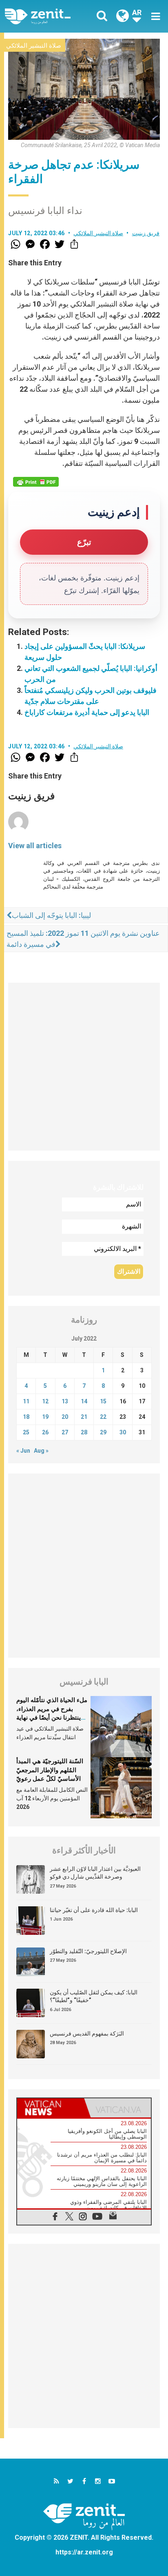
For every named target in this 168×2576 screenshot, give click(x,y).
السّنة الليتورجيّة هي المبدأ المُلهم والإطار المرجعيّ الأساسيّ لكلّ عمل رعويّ (50, 1770)
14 (84, 1401)
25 (26, 1432)
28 (84, 1432)
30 (123, 1432)
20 (65, 1417)
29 (103, 1432)
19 (45, 1417)
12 (45, 1401)
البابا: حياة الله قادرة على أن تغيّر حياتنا (94, 1910)
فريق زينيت (146, 233)
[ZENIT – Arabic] (47, 17)
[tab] (51, 2108)
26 (45, 1432)
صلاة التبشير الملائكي (34, 46)
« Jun (23, 1451)
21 (84, 1417)
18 (26, 1417)
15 (103, 1401)
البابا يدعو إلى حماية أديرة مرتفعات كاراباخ (87, 712)
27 (65, 1432)
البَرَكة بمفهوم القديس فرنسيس (87, 2033)
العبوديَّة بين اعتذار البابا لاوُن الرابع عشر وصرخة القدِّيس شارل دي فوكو (95, 1873)
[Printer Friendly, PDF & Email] (36, 482)
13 (65, 1401)
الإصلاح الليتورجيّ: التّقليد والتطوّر (88, 1951)
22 (103, 1417)
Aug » (41, 1451)
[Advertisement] (84, 1067)
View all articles (35, 846)
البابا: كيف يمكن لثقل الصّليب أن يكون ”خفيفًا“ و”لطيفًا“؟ (94, 1996)
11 (26, 1401)
